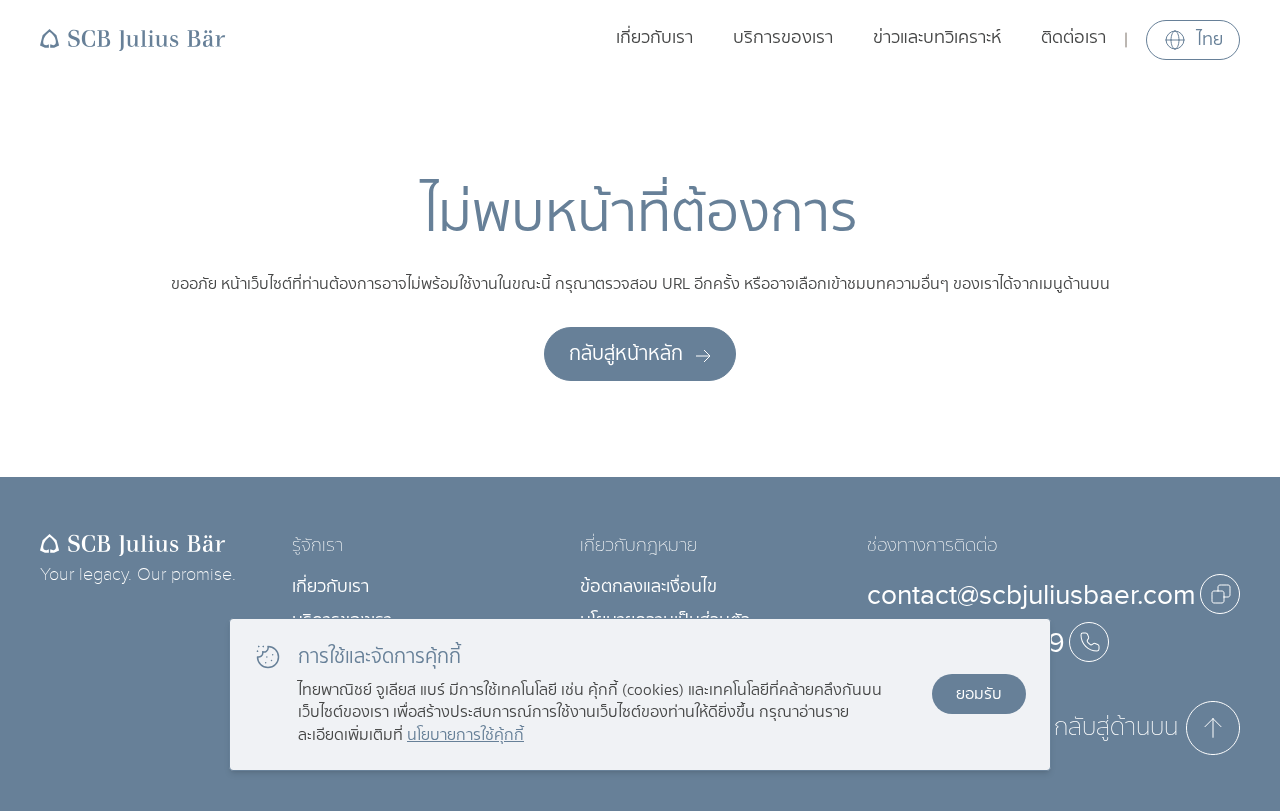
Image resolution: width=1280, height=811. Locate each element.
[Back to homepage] (133, 40)
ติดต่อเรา (1073, 37)
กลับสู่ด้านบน (1116, 727)
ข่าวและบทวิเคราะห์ (937, 37)
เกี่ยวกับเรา (654, 37)
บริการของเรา (783, 37)
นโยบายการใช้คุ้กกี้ (465, 734)
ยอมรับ (979, 693)
